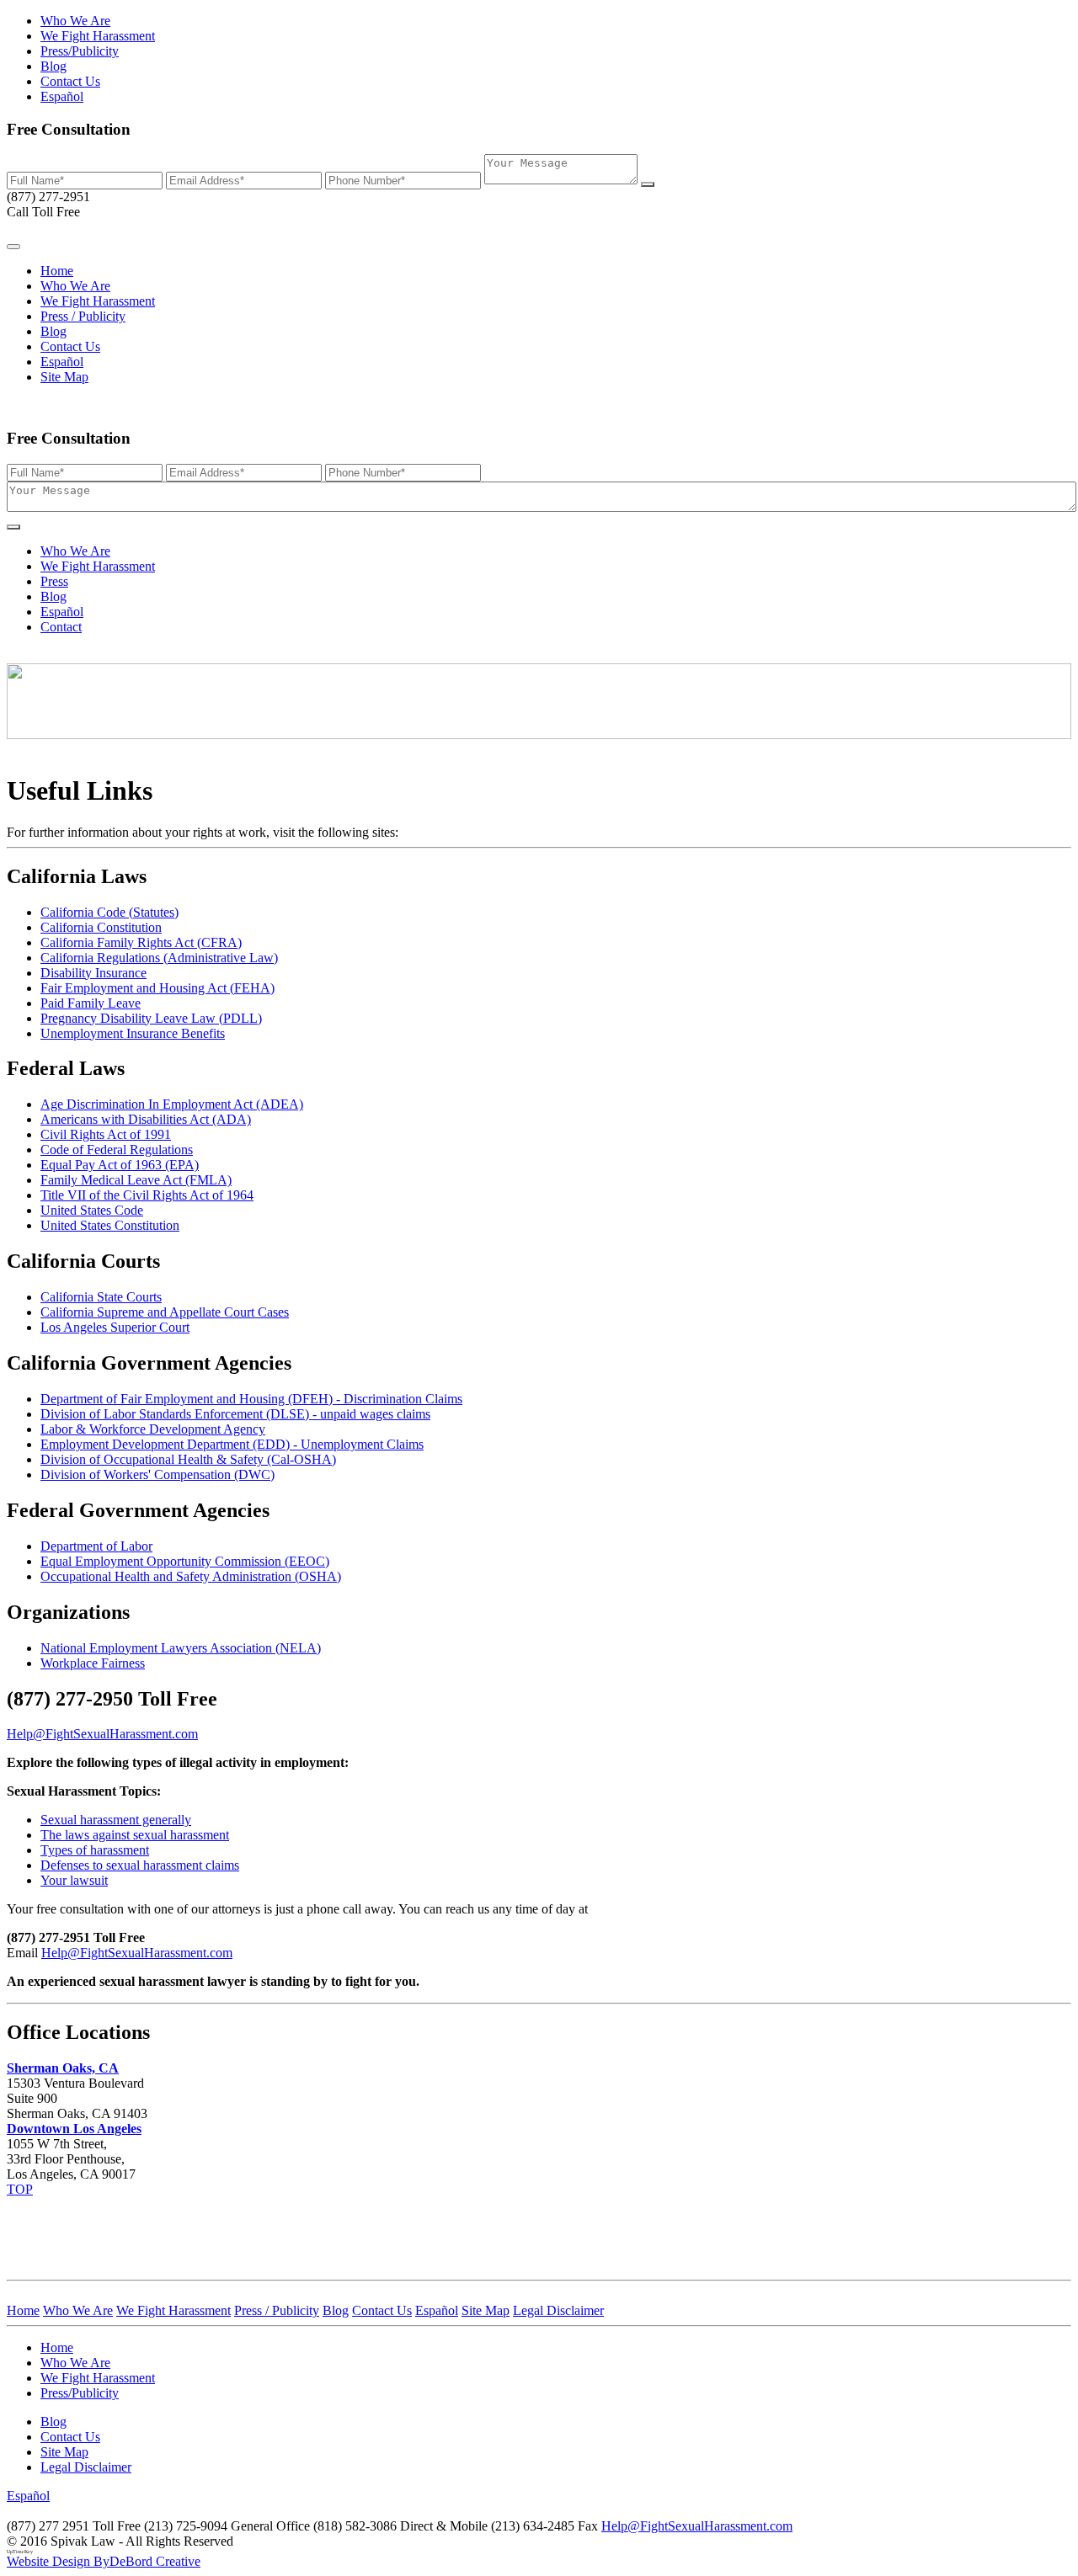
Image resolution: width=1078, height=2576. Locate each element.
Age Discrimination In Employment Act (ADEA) (172, 1104)
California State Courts (101, 1297)
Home (57, 271)
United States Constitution (110, 1225)
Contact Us (70, 81)
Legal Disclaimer (86, 2467)
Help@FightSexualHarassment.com (137, 1953)
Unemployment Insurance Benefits (133, 1033)
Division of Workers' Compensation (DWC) (157, 1474)
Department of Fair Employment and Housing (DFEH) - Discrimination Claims (251, 1399)
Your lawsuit (74, 1880)
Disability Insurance (93, 973)
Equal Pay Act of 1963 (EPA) (120, 1165)
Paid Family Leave (91, 1003)
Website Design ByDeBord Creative (104, 2561)
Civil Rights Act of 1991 (106, 1134)
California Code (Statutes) (109, 912)
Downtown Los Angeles (74, 2129)
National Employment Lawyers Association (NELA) (181, 1648)
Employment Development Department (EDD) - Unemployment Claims (232, 1444)
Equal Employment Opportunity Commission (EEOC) (185, 1561)
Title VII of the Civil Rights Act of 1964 (147, 1195)
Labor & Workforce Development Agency (153, 1429)
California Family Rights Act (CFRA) (141, 942)
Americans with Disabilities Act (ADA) (146, 1119)
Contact (61, 627)
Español (62, 96)
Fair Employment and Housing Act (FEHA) (157, 988)
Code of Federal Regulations (117, 1150)
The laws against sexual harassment (135, 1835)
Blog (53, 66)
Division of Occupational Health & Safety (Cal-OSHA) (188, 1459)
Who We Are (75, 21)
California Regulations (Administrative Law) (159, 958)
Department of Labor (96, 1546)
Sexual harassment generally (116, 1820)
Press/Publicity (80, 51)
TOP (20, 2189)
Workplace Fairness (93, 1663)
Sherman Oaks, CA (63, 2068)
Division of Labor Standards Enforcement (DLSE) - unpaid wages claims (235, 1414)
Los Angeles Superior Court (115, 1327)
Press (54, 581)
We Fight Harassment (98, 36)
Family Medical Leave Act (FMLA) (136, 1180)
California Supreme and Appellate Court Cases (165, 1312)
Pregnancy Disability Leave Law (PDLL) (151, 1018)
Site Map (64, 377)
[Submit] (648, 184)
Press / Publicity (83, 316)
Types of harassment (95, 1850)
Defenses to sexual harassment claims (140, 1865)
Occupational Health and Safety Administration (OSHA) (191, 1576)
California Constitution (101, 927)
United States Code (92, 1210)
